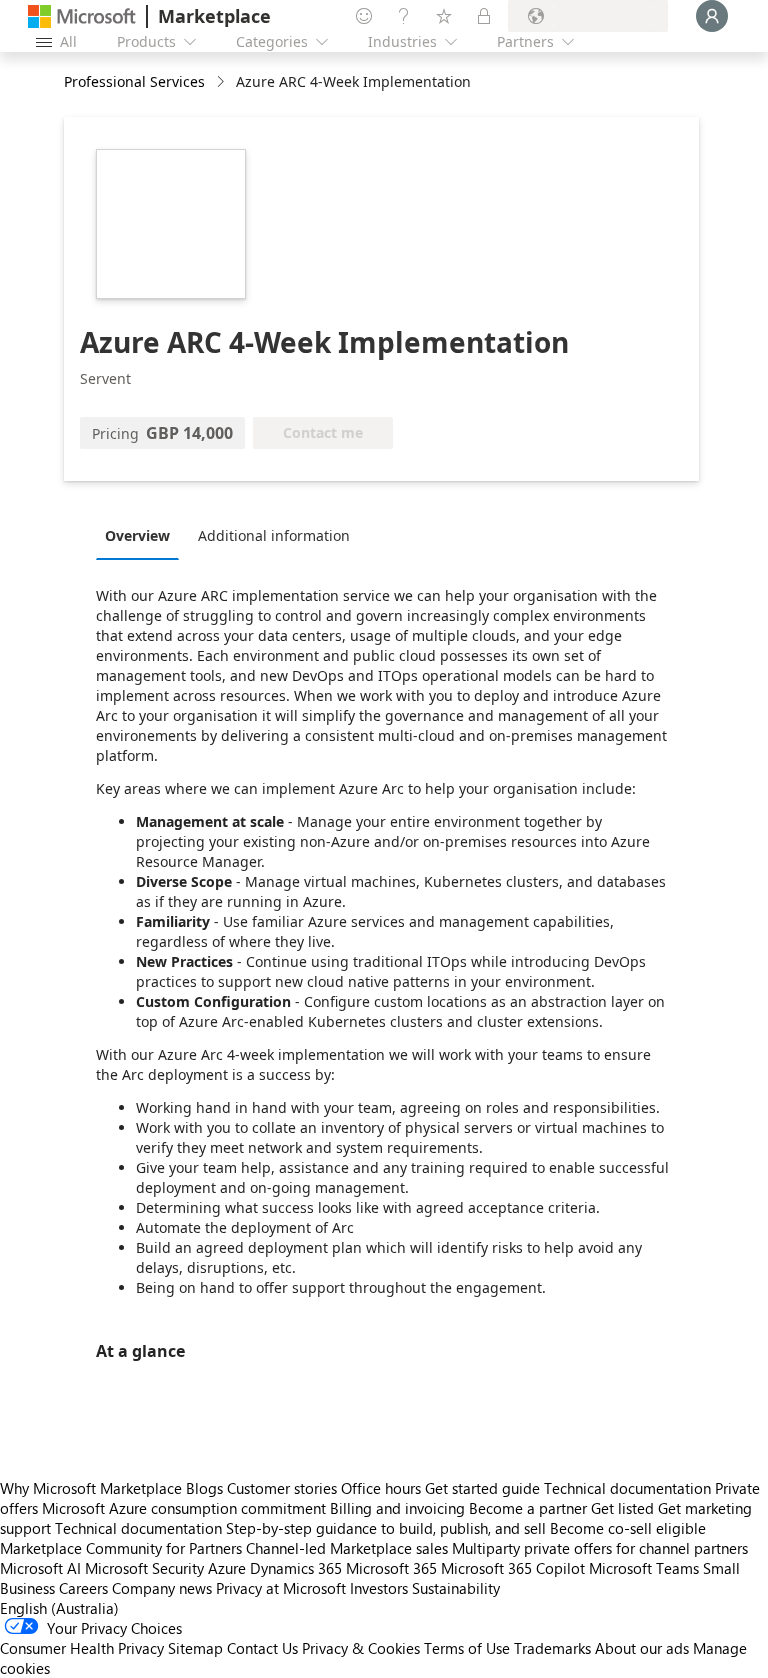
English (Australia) (59, 1608)
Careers (83, 1588)
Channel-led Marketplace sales (347, 1548)
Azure (227, 1568)
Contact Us (262, 1648)
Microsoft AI (40, 1568)
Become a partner (528, 1508)
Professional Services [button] (134, 81)
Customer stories (282, 1488)
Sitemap (195, 1648)
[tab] (142, 535)
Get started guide (482, 1488)
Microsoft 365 (391, 1568)
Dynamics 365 (296, 1568)
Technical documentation (627, 1488)
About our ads (642, 1648)
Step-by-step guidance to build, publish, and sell (386, 1528)
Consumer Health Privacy (82, 1648)
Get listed (622, 1508)
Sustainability (456, 1588)
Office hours (381, 1488)
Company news (162, 1588)
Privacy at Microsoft (281, 1588)
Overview (137, 535)
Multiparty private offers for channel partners (600, 1548)
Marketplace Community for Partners (121, 1548)
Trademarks (552, 1648)
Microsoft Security (144, 1568)
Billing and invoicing (397, 1508)
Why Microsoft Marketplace (91, 1488)
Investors (379, 1588)
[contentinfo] (222, 82)
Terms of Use (467, 1648)
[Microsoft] (82, 16)
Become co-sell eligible (628, 1528)
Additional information (274, 535)
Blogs (204, 1488)
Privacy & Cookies (361, 1648)
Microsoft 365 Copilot (513, 1568)
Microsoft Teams (644, 1568)
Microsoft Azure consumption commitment (186, 1508)
